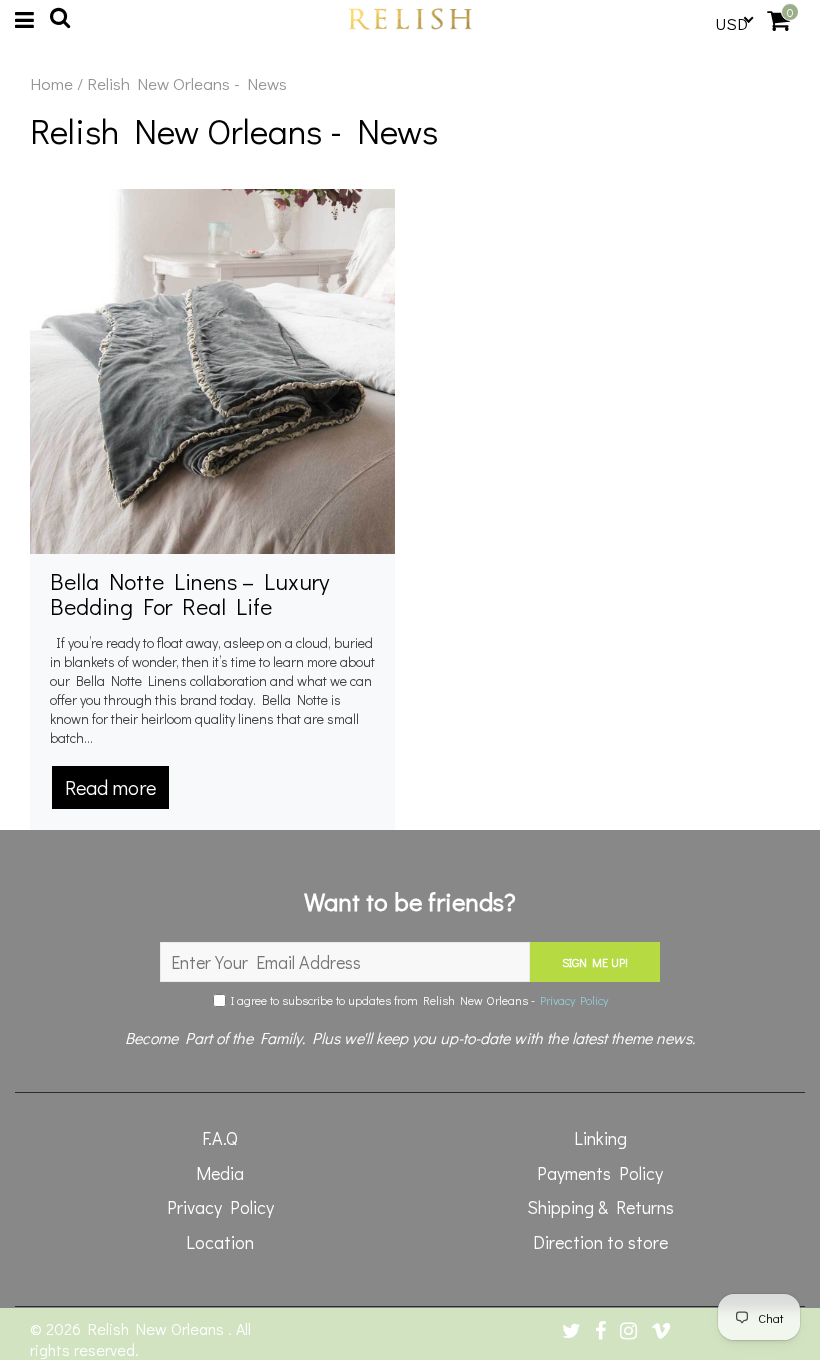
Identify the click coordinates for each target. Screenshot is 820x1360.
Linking (600, 1138)
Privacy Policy (574, 1000)
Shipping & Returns (600, 1207)
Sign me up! (595, 962)
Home (51, 84)
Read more (110, 787)
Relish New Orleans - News (234, 130)
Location (220, 1242)
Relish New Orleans (158, 1328)
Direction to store (600, 1242)
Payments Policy (600, 1173)
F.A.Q (220, 1138)
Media (220, 1173)
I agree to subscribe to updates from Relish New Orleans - (417, 1000)
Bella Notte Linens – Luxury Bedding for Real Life (189, 593)
